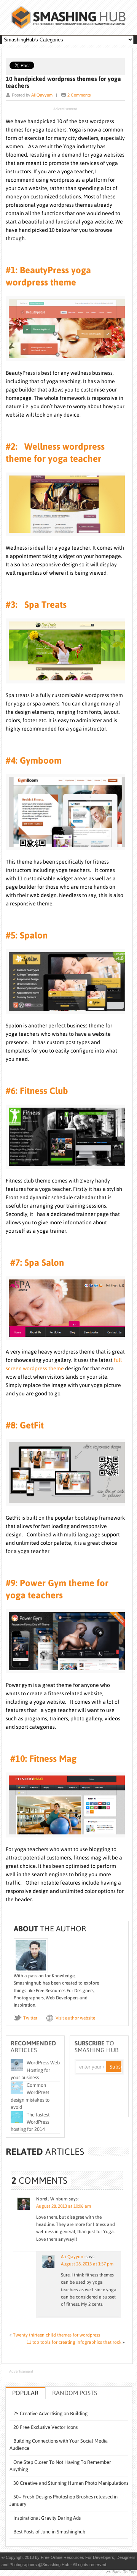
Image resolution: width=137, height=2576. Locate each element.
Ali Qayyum (42, 95)
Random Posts (75, 2393)
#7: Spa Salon (35, 1263)
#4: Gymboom (34, 760)
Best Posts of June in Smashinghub (49, 2532)
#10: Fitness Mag (41, 1759)
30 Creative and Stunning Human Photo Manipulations (71, 2483)
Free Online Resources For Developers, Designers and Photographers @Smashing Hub (68, 17)
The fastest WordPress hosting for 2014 (30, 2122)
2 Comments (79, 95)
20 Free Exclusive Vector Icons (45, 2427)
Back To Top (124, 2572)
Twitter (30, 2018)
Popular (25, 2393)
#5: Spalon (27, 935)
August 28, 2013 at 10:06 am (64, 2206)
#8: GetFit (25, 1425)
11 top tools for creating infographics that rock (74, 2342)
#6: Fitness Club (37, 1091)
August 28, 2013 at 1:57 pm (87, 2264)
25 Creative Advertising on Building (50, 2414)
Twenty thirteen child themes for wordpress (57, 2335)
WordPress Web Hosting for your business (35, 2070)
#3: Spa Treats (36, 605)
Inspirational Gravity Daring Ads (47, 2518)
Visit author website (75, 2018)
